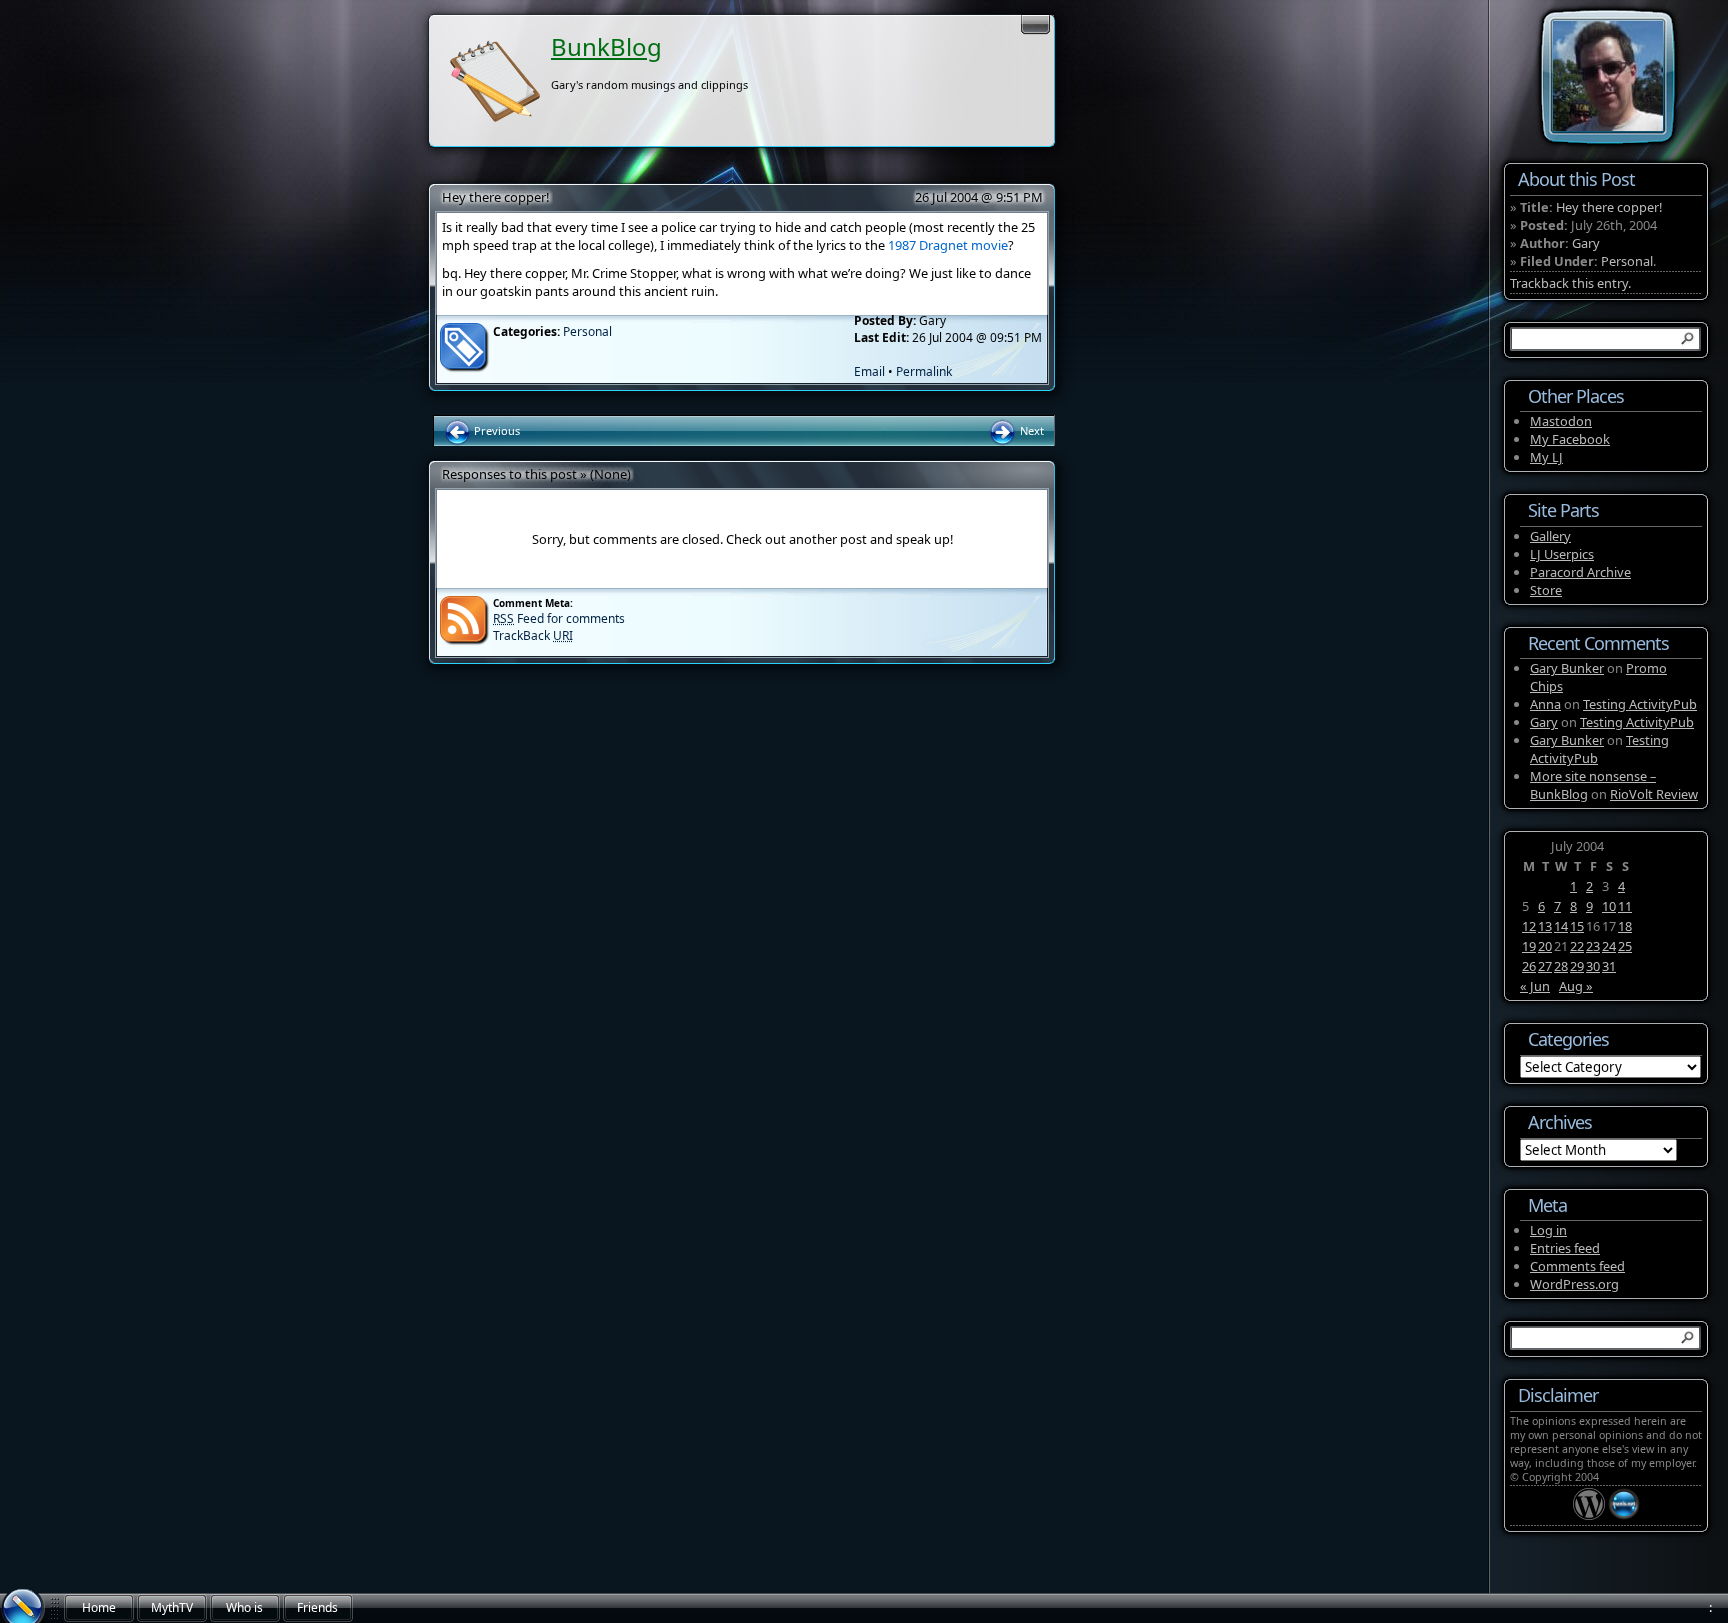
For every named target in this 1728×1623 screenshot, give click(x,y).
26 (1529, 966)
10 (1609, 906)
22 (1577, 946)
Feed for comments (559, 618)
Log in (1548, 1230)
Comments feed (1577, 1266)
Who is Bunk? (244, 1611)
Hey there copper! (496, 197)
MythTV (172, 1607)
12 (1529, 926)
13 (1545, 926)
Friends (317, 1607)
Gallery (1550, 536)
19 (1529, 946)
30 (1593, 966)
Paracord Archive (1580, 572)
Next (1030, 430)
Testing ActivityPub (1640, 704)
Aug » (1576, 986)
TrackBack (533, 635)
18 (1625, 926)
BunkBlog (606, 46)
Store (1546, 590)
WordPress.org (1574, 1284)
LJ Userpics (1562, 554)
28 (1561, 966)
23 (1593, 946)
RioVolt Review (1654, 794)
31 (1609, 966)
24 (1609, 946)
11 (1625, 906)
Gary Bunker (1567, 668)
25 (1625, 946)
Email (869, 371)
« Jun (1535, 986)
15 (1577, 926)
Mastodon (1561, 421)
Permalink (924, 371)
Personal (587, 331)
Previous (495, 430)
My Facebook (1570, 439)
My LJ (1546, 457)
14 (1561, 926)
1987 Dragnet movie (948, 245)
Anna (1545, 704)
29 (1577, 966)
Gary (1586, 243)
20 (1545, 946)
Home (99, 1607)
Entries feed (1565, 1248)
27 (1545, 966)
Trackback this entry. (1570, 283)
